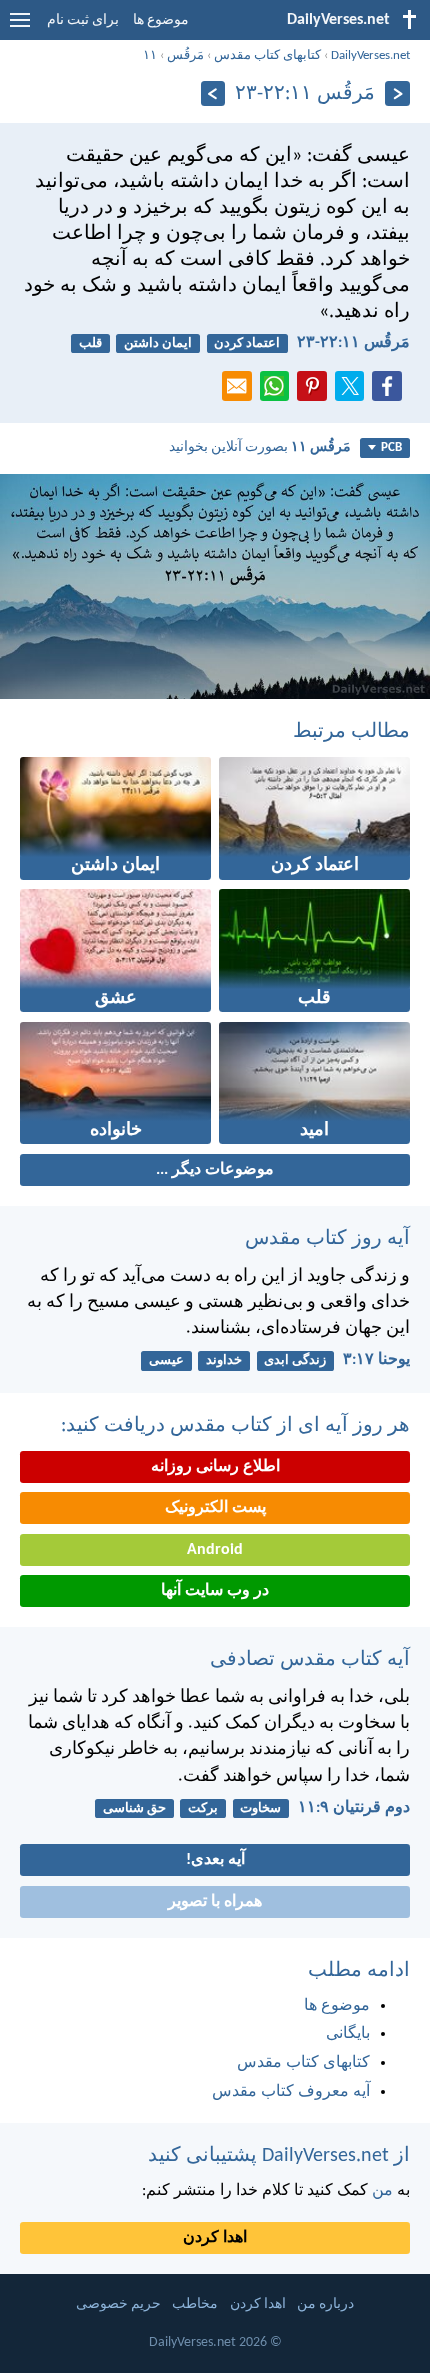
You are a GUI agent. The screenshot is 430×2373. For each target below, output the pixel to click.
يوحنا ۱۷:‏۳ (376, 1360)
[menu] (20, 28)
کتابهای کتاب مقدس (267, 55)
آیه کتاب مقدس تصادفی (310, 1660)
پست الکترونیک (215, 1508)
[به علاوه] (213, 93)
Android (215, 1550)
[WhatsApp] (279, 387)
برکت (203, 1808)
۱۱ (150, 55)
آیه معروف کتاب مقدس (291, 2092)
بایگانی (348, 2034)
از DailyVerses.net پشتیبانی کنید (279, 2156)
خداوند (224, 1360)
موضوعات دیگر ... (215, 1170)
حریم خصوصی (118, 2304)
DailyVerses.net (370, 55)
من (382, 2191)
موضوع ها (161, 20)
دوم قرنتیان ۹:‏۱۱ (354, 1808)
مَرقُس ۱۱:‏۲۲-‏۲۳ (353, 343)
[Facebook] (391, 392)
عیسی (166, 1360)
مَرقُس (185, 55)
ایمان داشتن (158, 343)
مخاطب (195, 2304)
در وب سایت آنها (215, 1591)
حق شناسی (134, 1808)
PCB (391, 447)
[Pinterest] (316, 392)
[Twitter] (354, 392)
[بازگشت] (397, 93)
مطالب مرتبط (351, 732)
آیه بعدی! (215, 1860)
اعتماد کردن (247, 343)
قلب (90, 343)
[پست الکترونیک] (241, 392)
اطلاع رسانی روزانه (215, 1467)
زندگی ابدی (295, 1360)
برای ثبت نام (83, 20)
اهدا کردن (215, 2238)
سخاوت (260, 1808)
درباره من (325, 2304)
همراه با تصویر (215, 1902)
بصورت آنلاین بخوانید (260, 447)
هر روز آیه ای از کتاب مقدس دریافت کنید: (235, 1426)
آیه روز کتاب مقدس (327, 1239)
